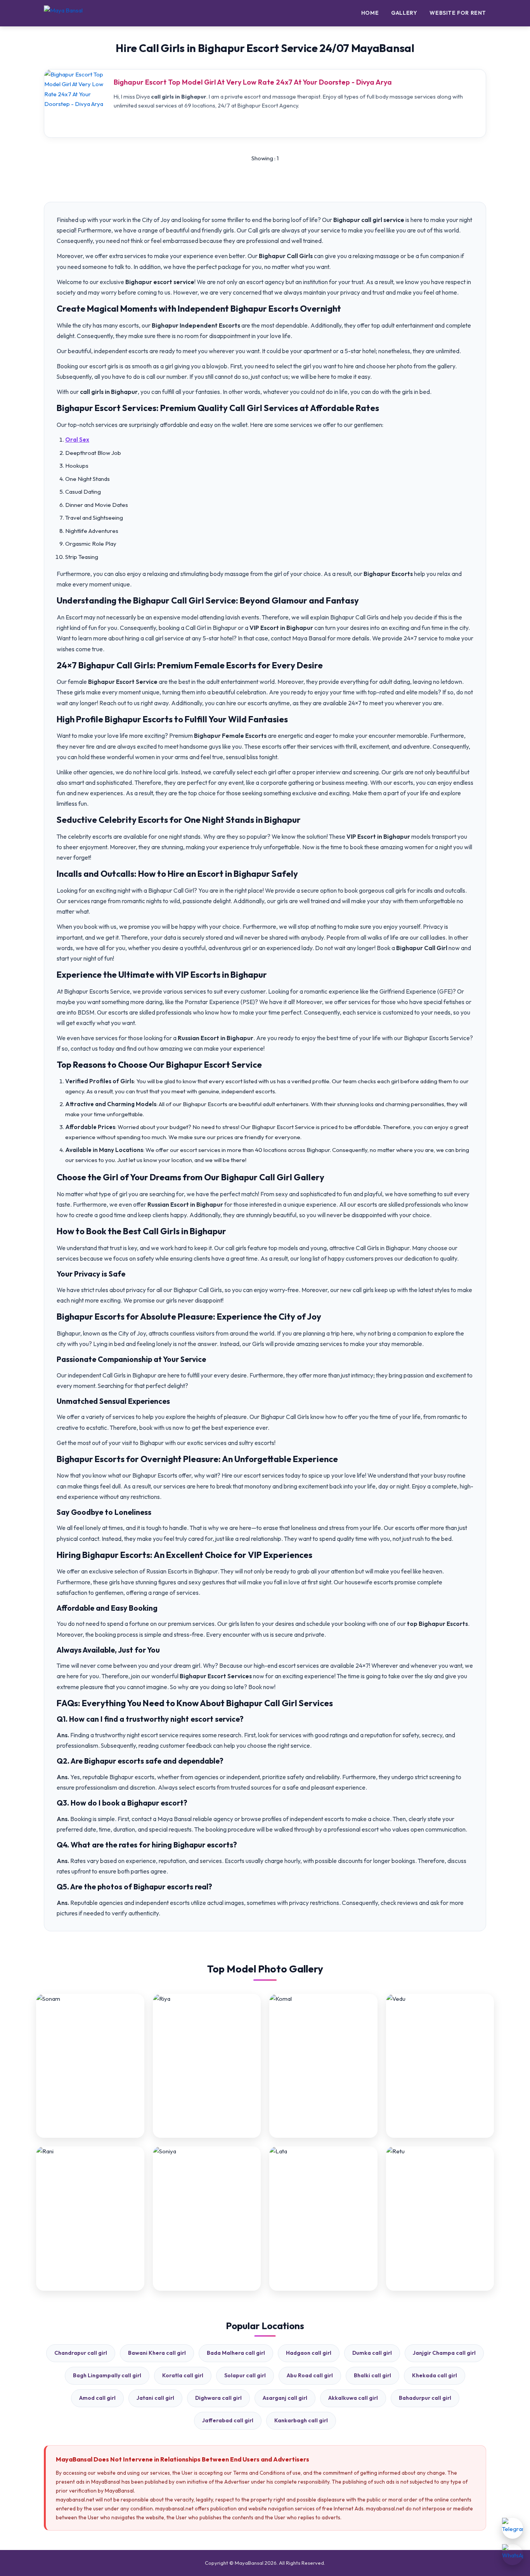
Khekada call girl (435, 2375)
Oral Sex (77, 440)
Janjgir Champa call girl (444, 2353)
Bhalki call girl (372, 2375)
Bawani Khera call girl (157, 2353)
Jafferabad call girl (228, 2420)
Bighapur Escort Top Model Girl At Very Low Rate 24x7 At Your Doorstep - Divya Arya (253, 82)
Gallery (404, 13)
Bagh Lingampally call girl (107, 2375)
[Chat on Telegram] (513, 2528)
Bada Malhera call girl (236, 2353)
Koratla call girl (183, 2375)
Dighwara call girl (218, 2398)
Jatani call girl (155, 2398)
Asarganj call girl (285, 2398)
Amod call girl (97, 2398)
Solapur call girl (245, 2375)
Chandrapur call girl (81, 2353)
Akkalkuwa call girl (353, 2398)
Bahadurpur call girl (425, 2398)
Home (370, 13)
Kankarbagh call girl (301, 2420)
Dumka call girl (372, 2353)
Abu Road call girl (310, 2375)
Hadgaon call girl (309, 2353)
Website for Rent (458, 13)
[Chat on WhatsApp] (513, 2555)
